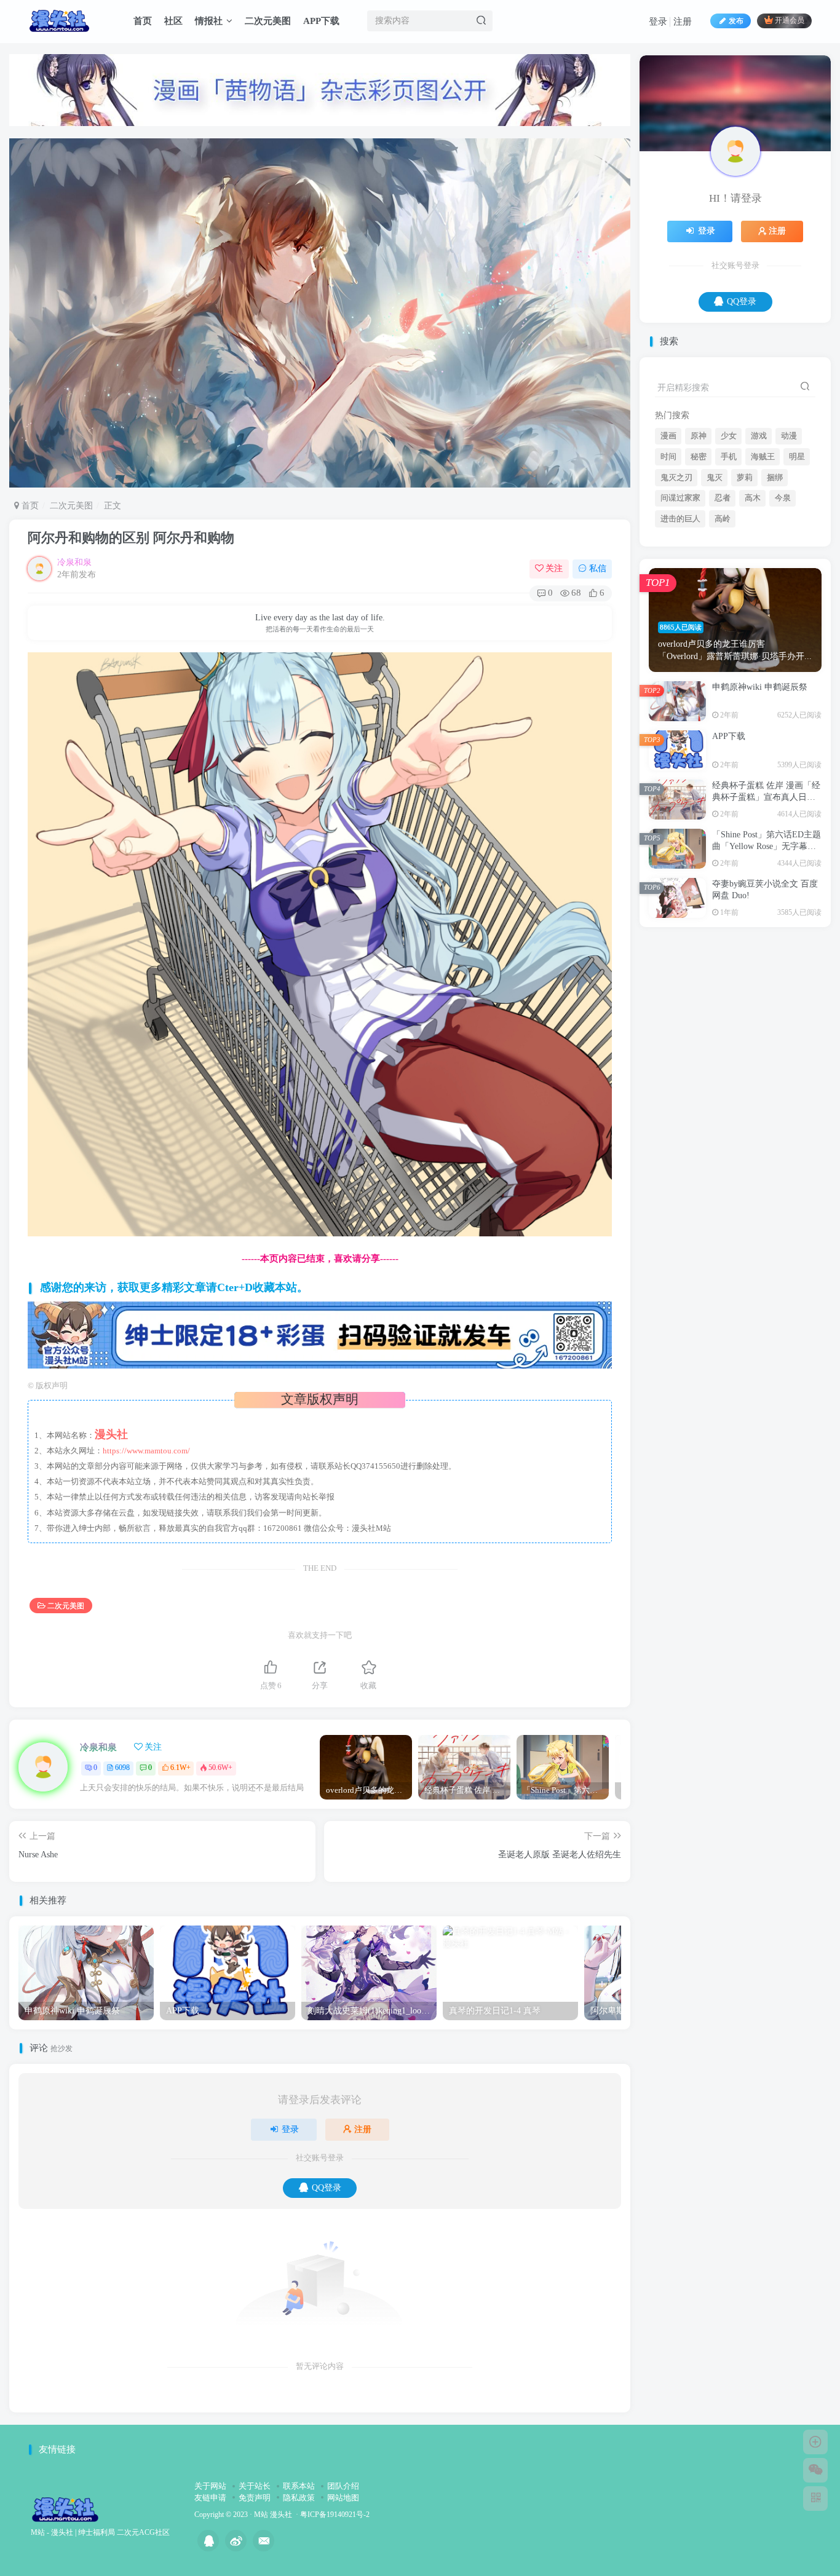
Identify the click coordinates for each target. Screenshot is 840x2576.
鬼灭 (715, 599)
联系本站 (299, 2486)
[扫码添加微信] (815, 2470)
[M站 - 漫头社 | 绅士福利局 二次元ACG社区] (65, 2509)
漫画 (668, 558)
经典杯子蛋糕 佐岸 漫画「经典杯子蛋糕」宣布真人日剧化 (766, 919)
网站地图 (343, 2498)
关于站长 (255, 2486)
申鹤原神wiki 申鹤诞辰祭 (760, 809)
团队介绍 (343, 2486)
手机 (729, 579)
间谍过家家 (680, 620)
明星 (797, 579)
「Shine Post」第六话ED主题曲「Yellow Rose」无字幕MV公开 (767, 968)
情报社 (209, 21)
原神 (699, 558)
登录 (658, 22)
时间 (668, 579)
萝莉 (745, 599)
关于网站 (210, 2486)
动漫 (789, 558)
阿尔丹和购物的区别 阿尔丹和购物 (131, 538)
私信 (598, 568)
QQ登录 (327, 2188)
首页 (143, 21)
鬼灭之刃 (676, 599)
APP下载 (321, 21)
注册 (683, 22)
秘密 (699, 579)
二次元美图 (268, 21)
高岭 (723, 641)
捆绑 (775, 599)
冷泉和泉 (74, 562)
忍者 (723, 620)
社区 (173, 21)
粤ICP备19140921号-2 (335, 2515)
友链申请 (210, 2498)
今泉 (783, 620)
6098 (122, 1768)
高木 (753, 620)
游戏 (759, 558)
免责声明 (255, 2498)
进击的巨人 (680, 641)
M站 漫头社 (273, 2515)
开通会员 (790, 21)
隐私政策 (299, 2498)
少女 (729, 558)
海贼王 (763, 579)
